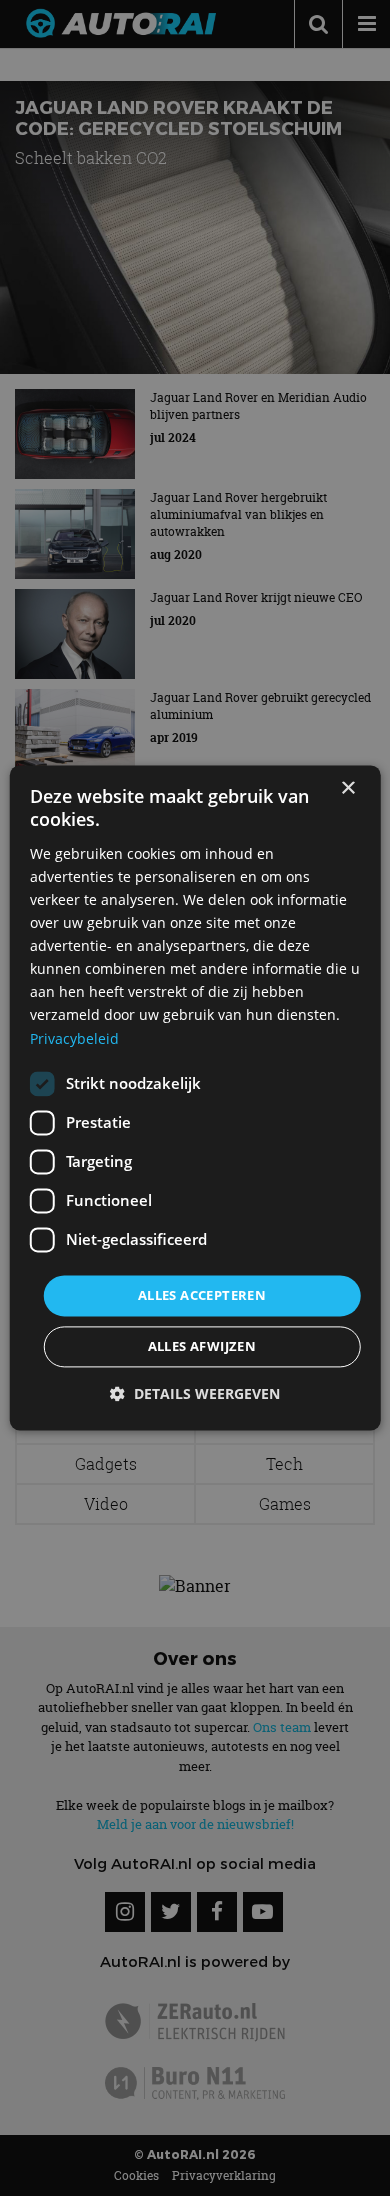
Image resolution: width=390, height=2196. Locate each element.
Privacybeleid (74, 1038)
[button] (195, 1394)
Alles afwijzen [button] (202, 1347)
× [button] (347, 788)
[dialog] (195, 1097)
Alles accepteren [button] (202, 1295)
